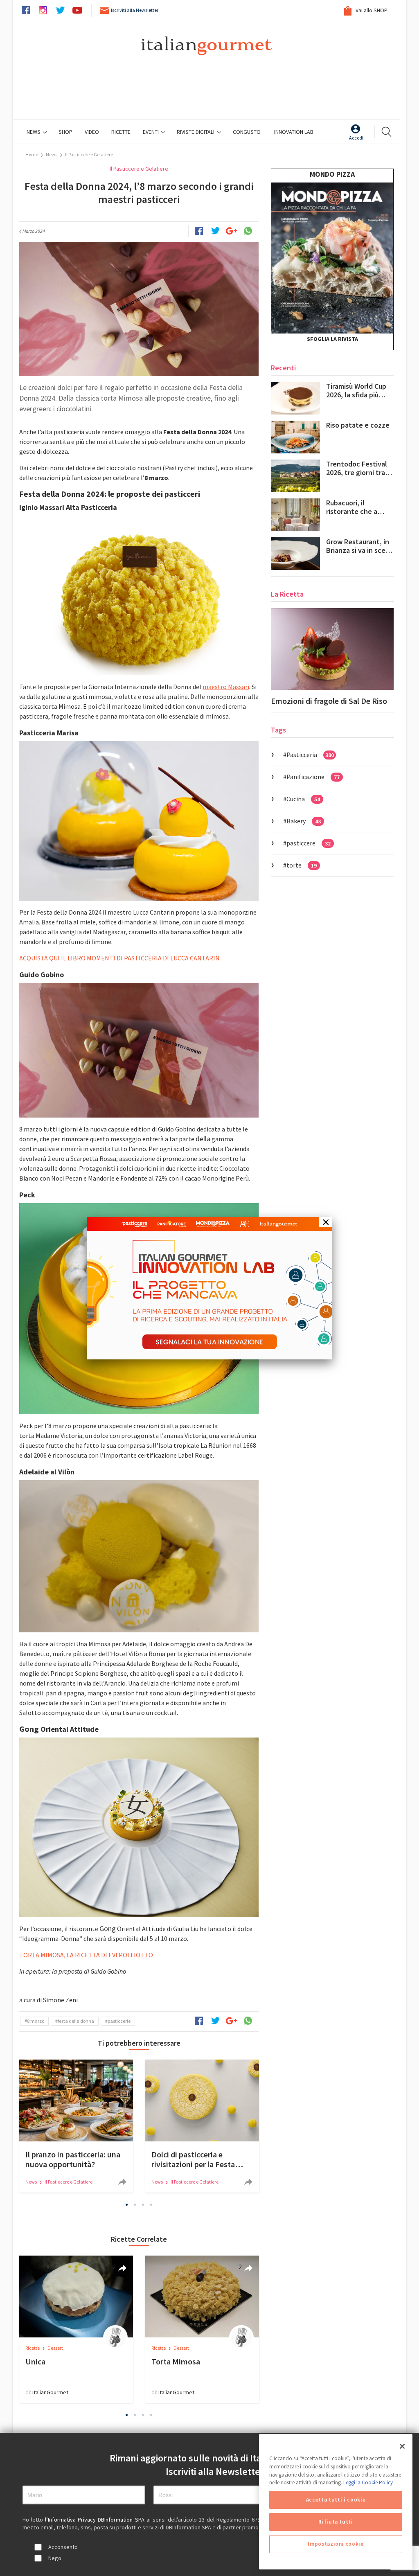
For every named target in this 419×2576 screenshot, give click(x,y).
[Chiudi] (402, 2446)
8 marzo (36, 2021)
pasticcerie (119, 2021)
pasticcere (309, 843)
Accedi (356, 138)
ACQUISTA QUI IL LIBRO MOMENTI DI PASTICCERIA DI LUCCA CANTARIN (119, 958)
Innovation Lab (294, 132)
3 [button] (143, 2205)
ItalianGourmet (50, 2392)
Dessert (55, 2348)
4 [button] (151, 2205)
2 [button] (135, 2205)
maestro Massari (226, 687)
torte (302, 865)
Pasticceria (310, 755)
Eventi (151, 132)
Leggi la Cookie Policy (368, 2482)
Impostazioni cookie (336, 2544)
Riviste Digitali (196, 132)
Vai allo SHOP (371, 10)
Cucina (303, 799)
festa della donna (76, 2021)
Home (32, 154)
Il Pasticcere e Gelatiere (89, 154)
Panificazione (313, 777)
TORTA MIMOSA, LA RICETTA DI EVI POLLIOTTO (86, 1955)
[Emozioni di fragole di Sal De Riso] (332, 649)
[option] (76, 2126)
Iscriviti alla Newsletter (135, 10)
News (34, 132)
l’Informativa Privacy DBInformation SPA (96, 2520)
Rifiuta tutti (336, 2522)
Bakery (304, 821)
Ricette (33, 2348)
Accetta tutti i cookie (336, 2500)
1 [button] (127, 2205)
